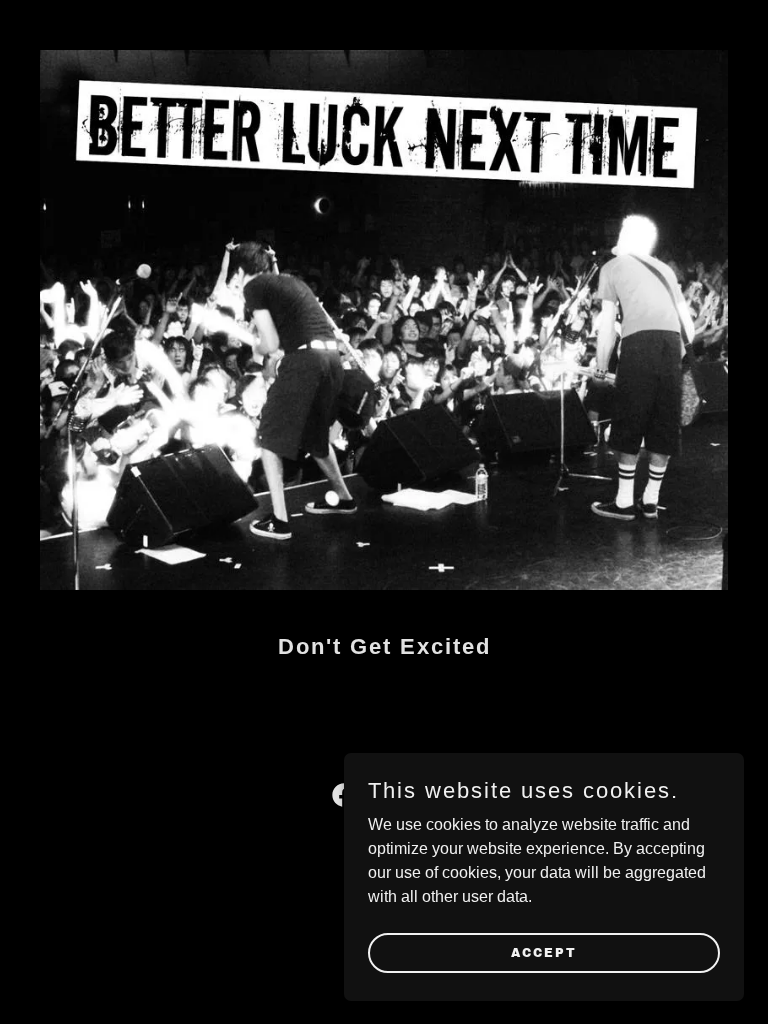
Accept (544, 952)
